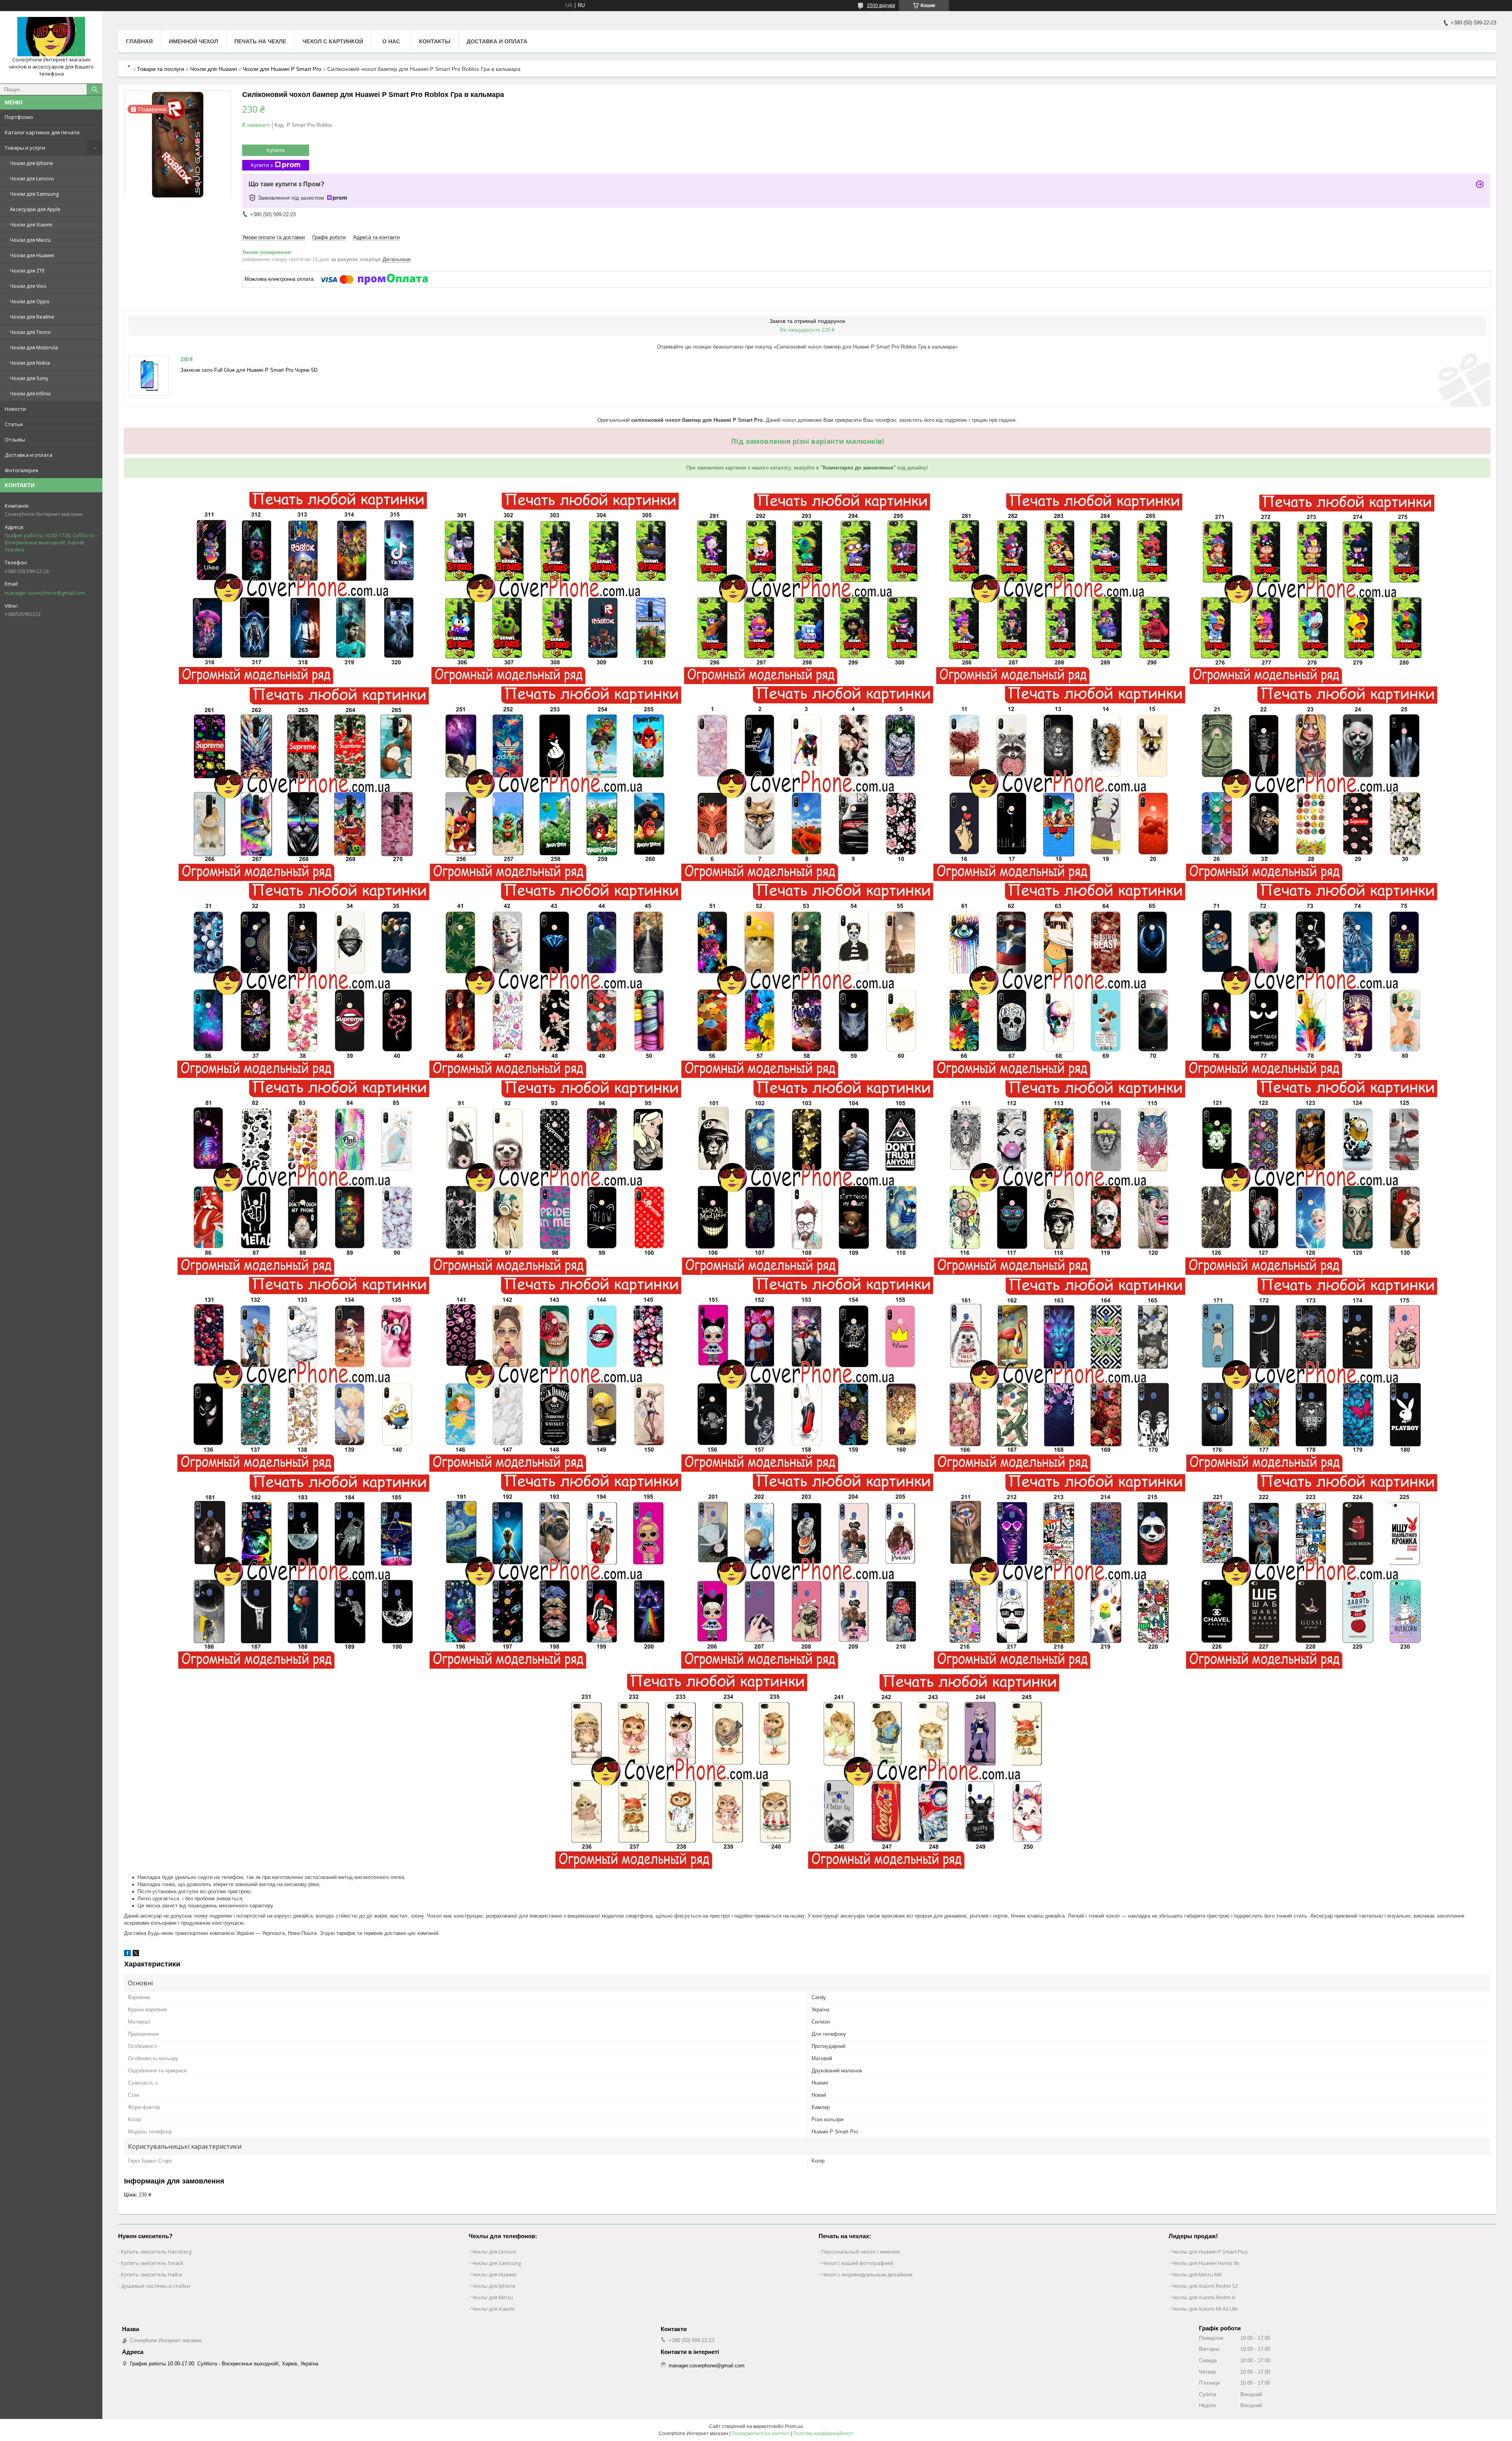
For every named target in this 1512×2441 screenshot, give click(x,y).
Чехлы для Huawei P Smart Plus (1210, 2252)
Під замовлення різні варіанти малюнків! (807, 441)
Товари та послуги (161, 69)
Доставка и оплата (29, 455)
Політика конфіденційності (823, 2434)
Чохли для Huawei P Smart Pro (282, 69)
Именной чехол (194, 41)
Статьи (14, 424)
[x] (136, 1954)
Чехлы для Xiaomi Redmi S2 (1205, 2286)
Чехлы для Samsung (496, 2263)
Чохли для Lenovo (32, 178)
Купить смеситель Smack (152, 2263)
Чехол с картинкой (333, 41)
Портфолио (19, 117)
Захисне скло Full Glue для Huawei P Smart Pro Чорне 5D (249, 370)
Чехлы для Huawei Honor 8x (1205, 2263)
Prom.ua (794, 2426)
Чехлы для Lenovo (494, 2252)
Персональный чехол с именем (861, 2252)
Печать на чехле (260, 41)
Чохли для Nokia (30, 363)
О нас (391, 41)
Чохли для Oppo (30, 301)
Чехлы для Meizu (492, 2297)
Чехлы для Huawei (494, 2274)
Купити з (262, 165)
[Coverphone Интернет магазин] (51, 37)
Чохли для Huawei (32, 255)
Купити (276, 150)
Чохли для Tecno (30, 332)
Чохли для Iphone (31, 163)
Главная (139, 41)
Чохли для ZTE (27, 271)
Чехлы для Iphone (493, 2286)
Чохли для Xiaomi (31, 224)
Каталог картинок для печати (42, 132)
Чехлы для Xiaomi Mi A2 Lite (1205, 2309)
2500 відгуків (881, 6)
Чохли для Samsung (34, 194)
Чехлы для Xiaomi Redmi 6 (1203, 2297)
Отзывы (15, 440)
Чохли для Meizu (30, 240)
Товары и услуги (25, 148)
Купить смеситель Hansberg (156, 2252)
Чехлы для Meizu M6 (1196, 2274)
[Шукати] (94, 89)
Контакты (435, 41)
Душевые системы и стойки (156, 2286)
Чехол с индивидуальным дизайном (867, 2274)
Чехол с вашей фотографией (857, 2263)
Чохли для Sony (29, 378)
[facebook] (127, 1954)
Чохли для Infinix (30, 393)
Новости (15, 409)
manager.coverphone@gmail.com (45, 593)
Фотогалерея (21, 470)
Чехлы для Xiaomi (493, 2309)
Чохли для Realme (32, 317)
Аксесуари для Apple (35, 209)
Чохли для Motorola (34, 347)
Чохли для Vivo (28, 286)
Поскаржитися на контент (761, 2434)
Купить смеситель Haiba (151, 2274)
